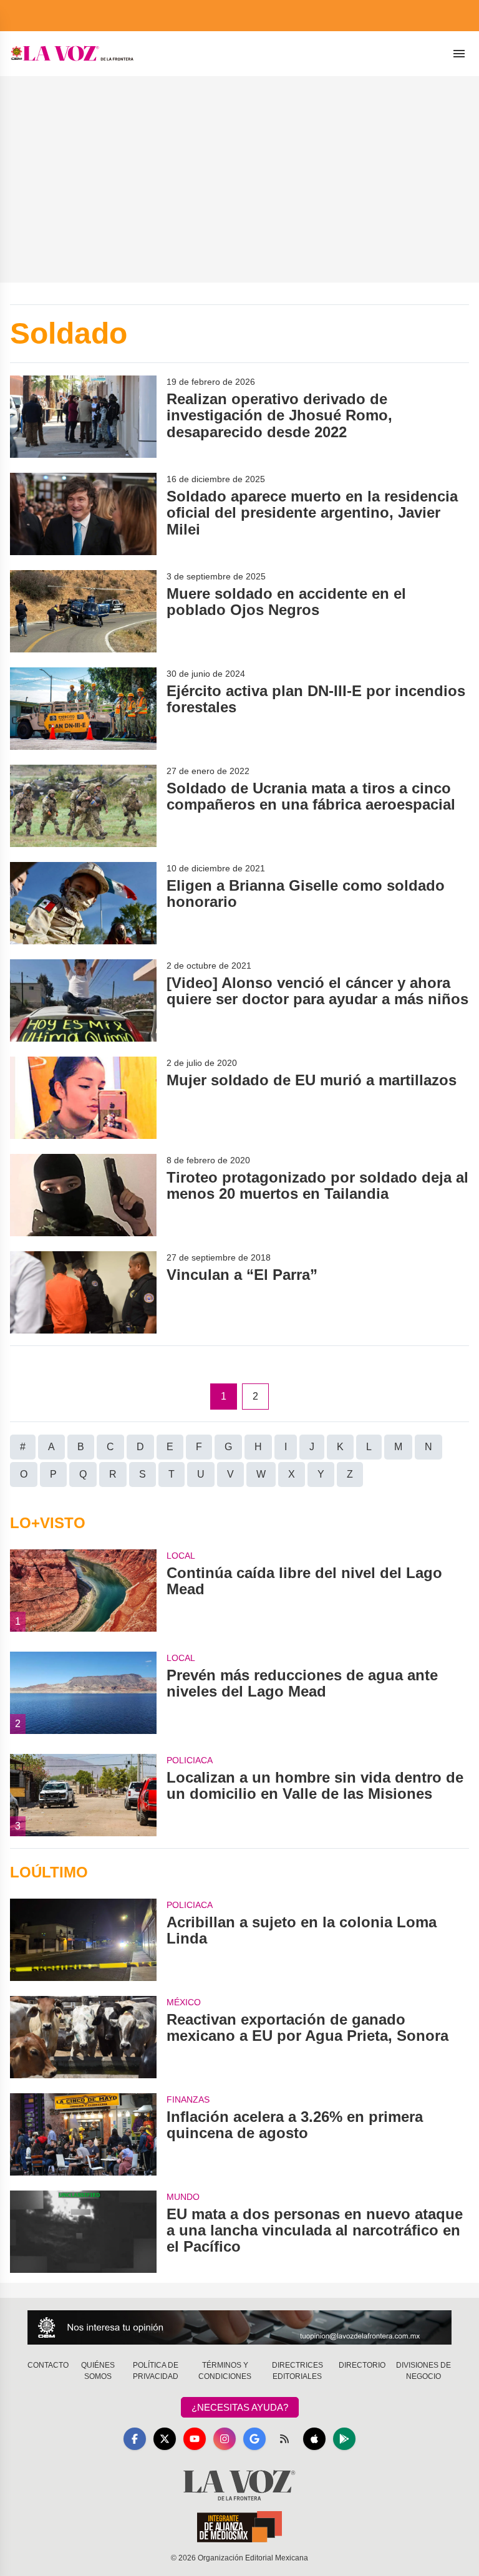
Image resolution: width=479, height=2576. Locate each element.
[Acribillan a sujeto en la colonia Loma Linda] (83, 1940)
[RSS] (284, 2439)
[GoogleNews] (254, 2439)
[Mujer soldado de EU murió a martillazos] (83, 1098)
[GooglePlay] (344, 2439)
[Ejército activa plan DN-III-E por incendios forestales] (83, 709)
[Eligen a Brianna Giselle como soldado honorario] (83, 903)
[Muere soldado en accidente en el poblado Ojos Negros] (83, 611)
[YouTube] (195, 2439)
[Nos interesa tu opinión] (239, 2327)
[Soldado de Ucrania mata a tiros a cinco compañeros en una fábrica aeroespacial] (83, 806)
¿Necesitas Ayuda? (240, 2407)
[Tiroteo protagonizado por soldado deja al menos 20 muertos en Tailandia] (83, 1195)
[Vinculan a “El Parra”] (83, 1292)
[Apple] (314, 2439)
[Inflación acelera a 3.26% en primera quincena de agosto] (83, 2134)
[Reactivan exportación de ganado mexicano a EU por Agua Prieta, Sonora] (83, 2037)
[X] (165, 2439)
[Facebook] (135, 2439)
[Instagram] (225, 2439)
